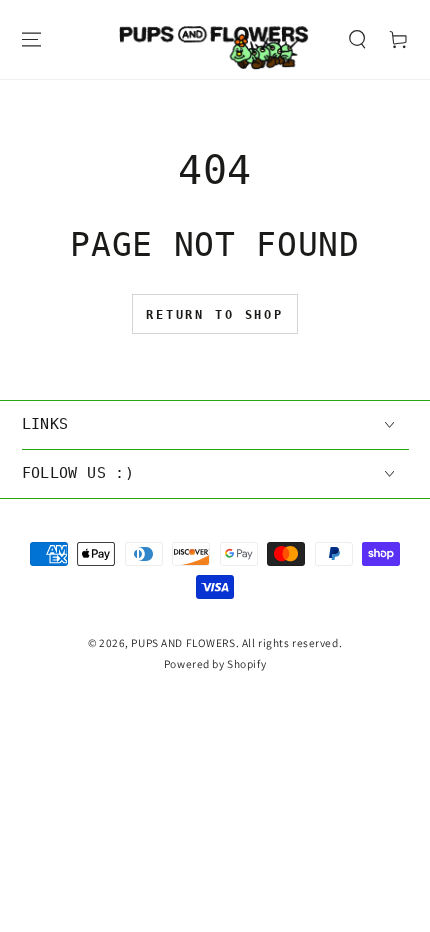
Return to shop (215, 315)
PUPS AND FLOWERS (183, 642)
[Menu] (31, 40)
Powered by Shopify (215, 663)
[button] (357, 40)
